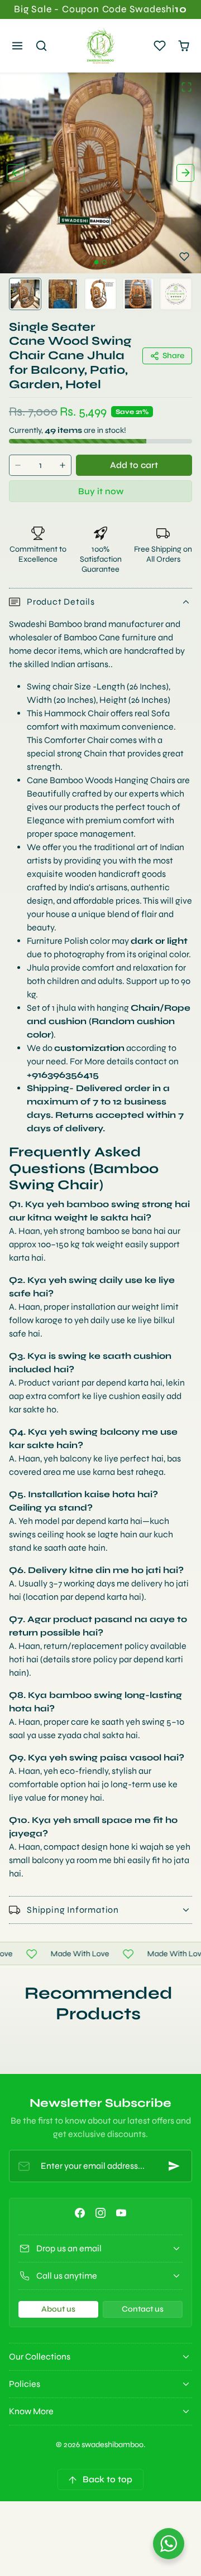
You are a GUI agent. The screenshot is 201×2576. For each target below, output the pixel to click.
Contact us (143, 2309)
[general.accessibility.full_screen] (186, 87)
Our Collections (40, 2356)
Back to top (107, 2479)
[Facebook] (80, 2213)
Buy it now (101, 491)
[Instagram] (100, 2213)
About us (58, 2309)
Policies (25, 2384)
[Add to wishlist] (184, 257)
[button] (18, 46)
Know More (31, 2411)
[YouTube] (121, 2213)
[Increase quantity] (63, 465)
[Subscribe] (174, 2166)
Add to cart (134, 465)
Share (173, 356)
